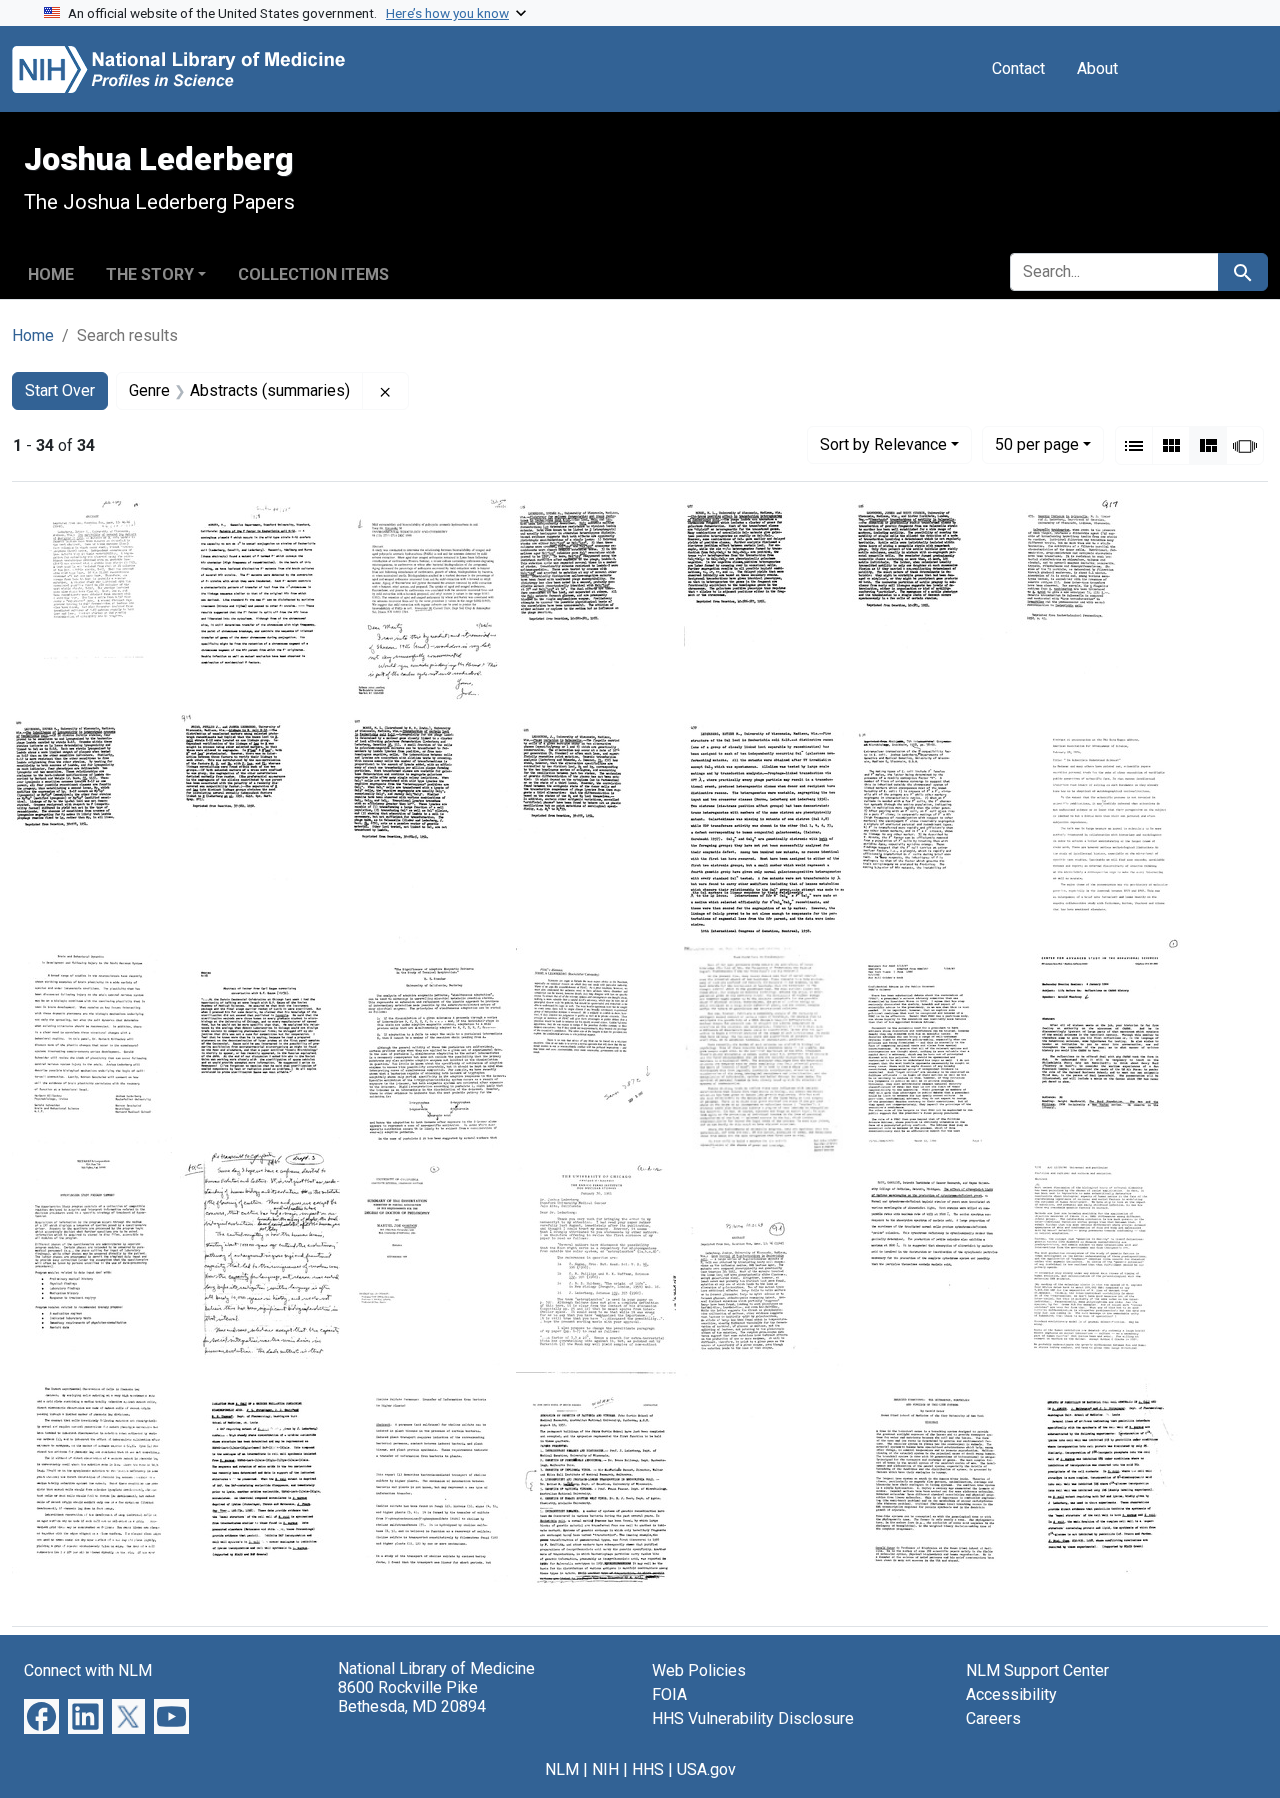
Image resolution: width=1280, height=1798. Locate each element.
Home (51, 274)
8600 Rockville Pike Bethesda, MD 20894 (412, 1697)
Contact (1018, 68)
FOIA (669, 1694)
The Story (150, 274)
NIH (605, 1769)
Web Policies (699, 1670)
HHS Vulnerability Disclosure (753, 1718)
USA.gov (706, 1769)
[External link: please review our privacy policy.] (41, 1715)
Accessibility (1011, 1694)
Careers (993, 1718)
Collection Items (313, 274)
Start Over (60, 390)
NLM (562, 1769)
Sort (883, 444)
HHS (648, 1769)
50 (1037, 444)
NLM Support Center (1037, 1670)
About (1097, 68)
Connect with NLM (88, 1670)
